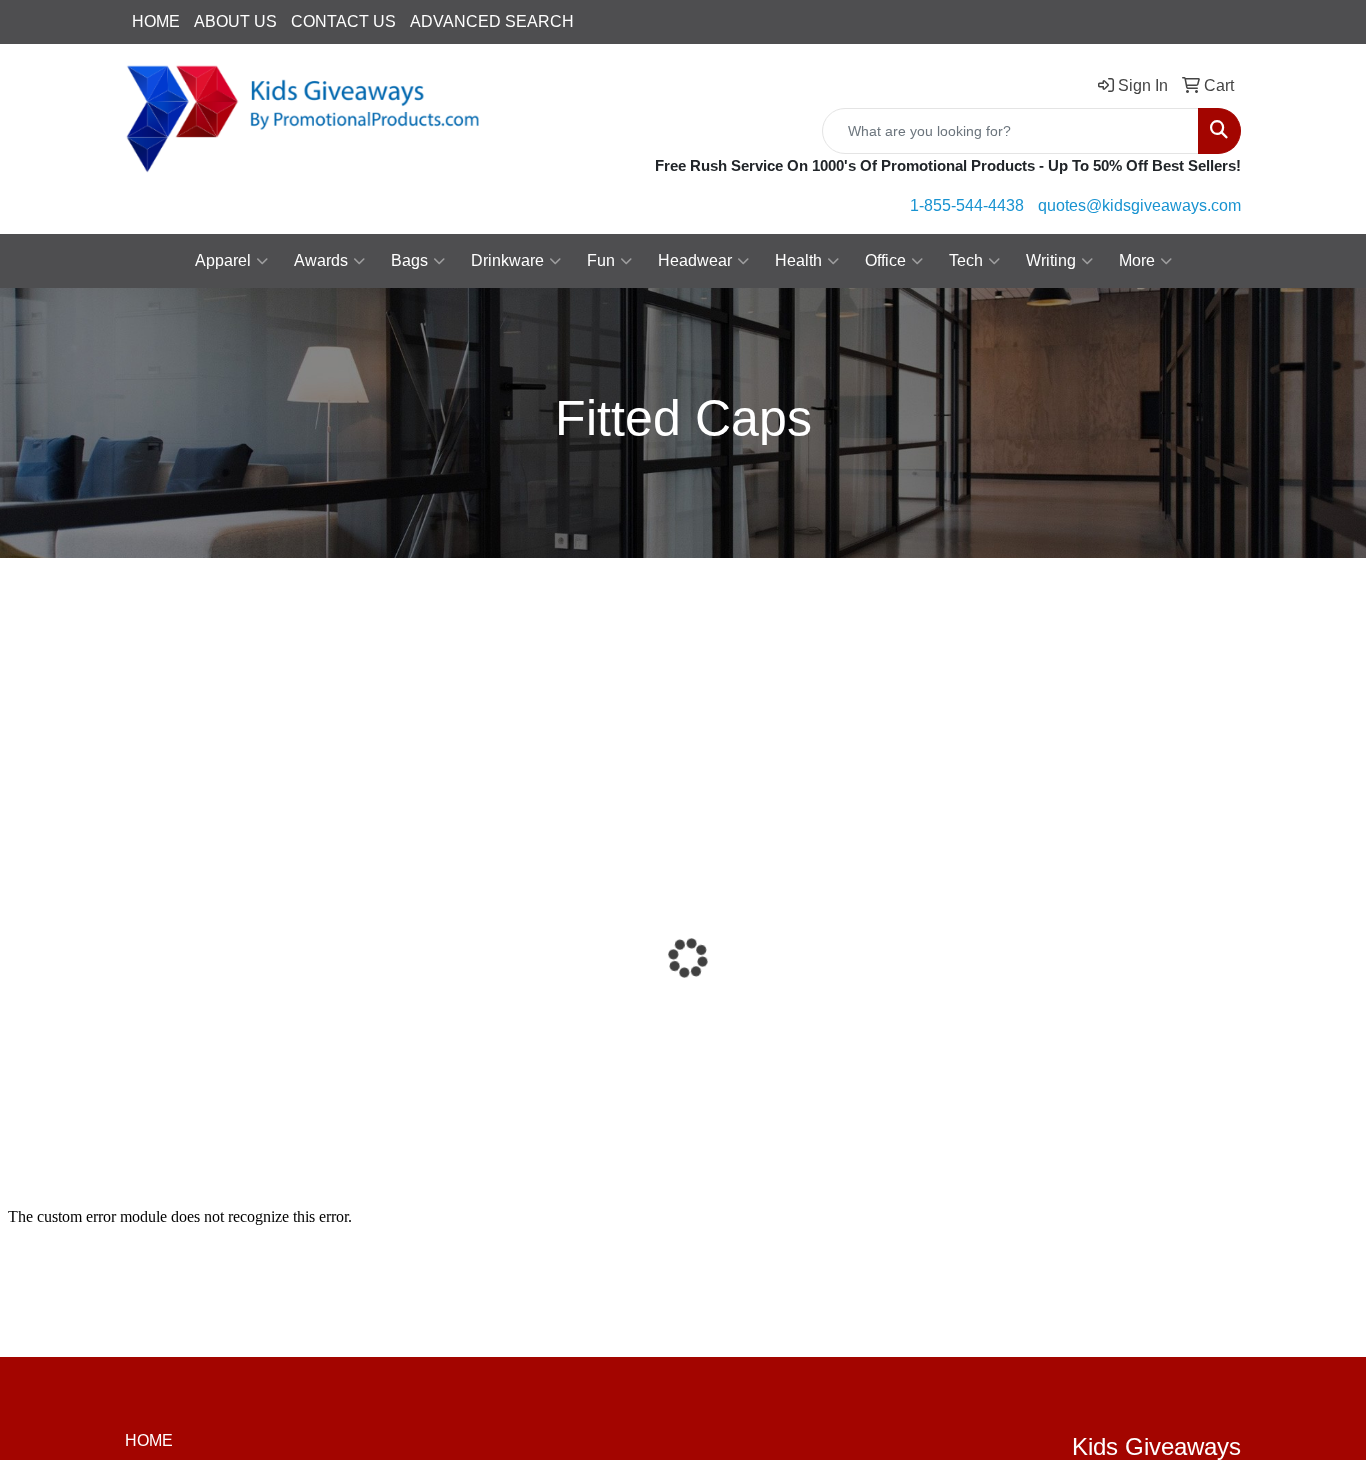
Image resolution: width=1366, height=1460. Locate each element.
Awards (321, 260)
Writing (1051, 260)
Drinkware (507, 260)
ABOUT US (235, 21)
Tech (966, 260)
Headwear (695, 260)
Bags (409, 260)
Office (885, 260)
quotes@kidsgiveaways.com (1139, 205)
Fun (601, 260)
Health (798, 260)
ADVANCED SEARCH (492, 21)
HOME (156, 21)
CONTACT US (343, 21)
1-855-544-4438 (967, 205)
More (1137, 260)
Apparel (223, 260)
